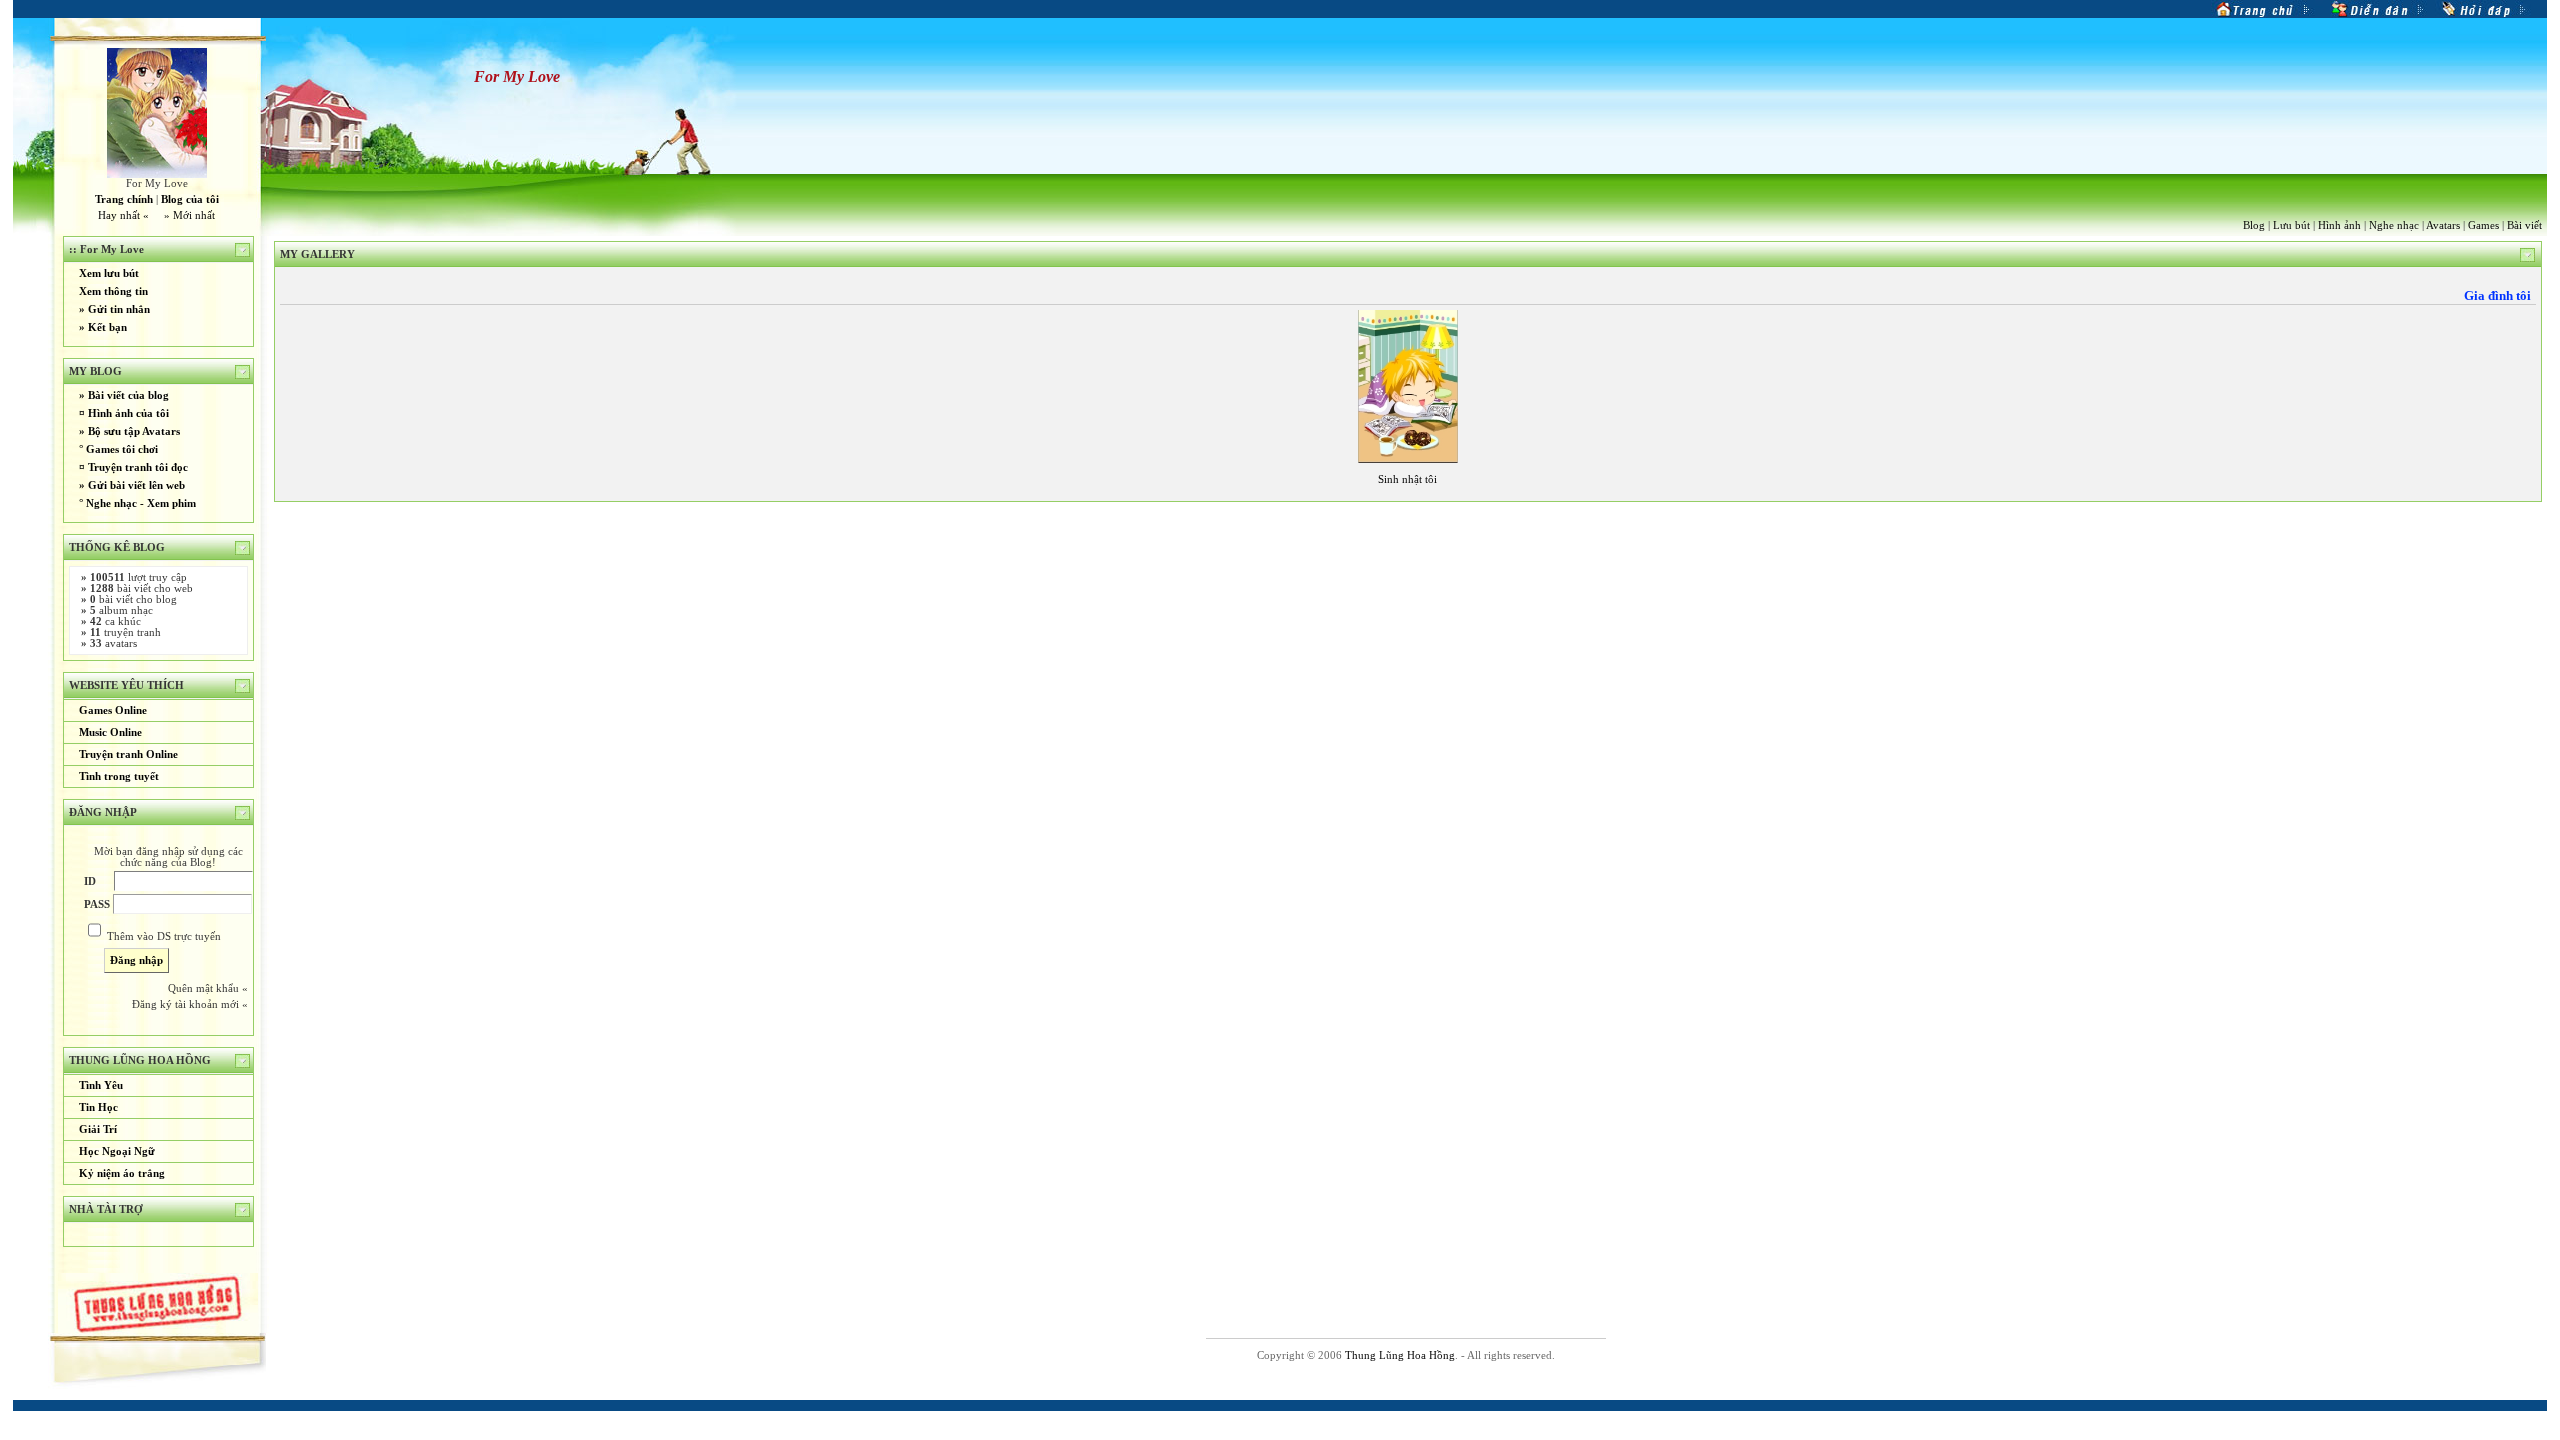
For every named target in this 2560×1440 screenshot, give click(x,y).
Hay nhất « (123, 215)
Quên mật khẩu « (208, 988)
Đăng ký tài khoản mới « (190, 1004)
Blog (2254, 225)
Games (2483, 225)
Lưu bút (2291, 225)
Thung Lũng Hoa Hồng (1400, 1355)
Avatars (2443, 225)
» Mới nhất (189, 215)
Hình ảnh (2339, 225)
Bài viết (2524, 225)
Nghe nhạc (2394, 225)
